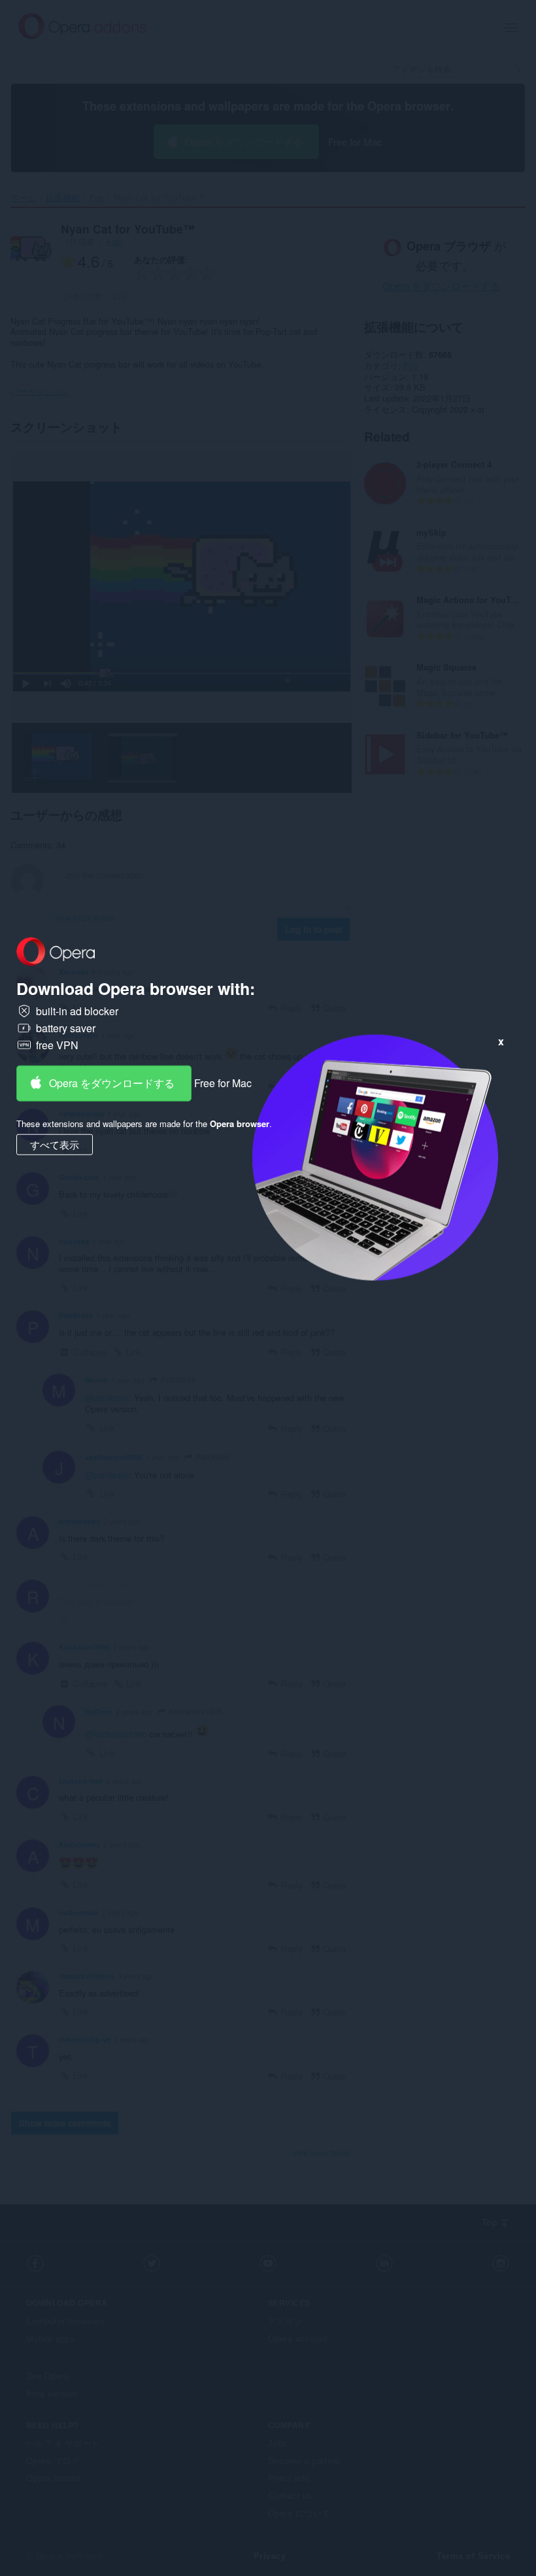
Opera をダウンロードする (112, 1083)
